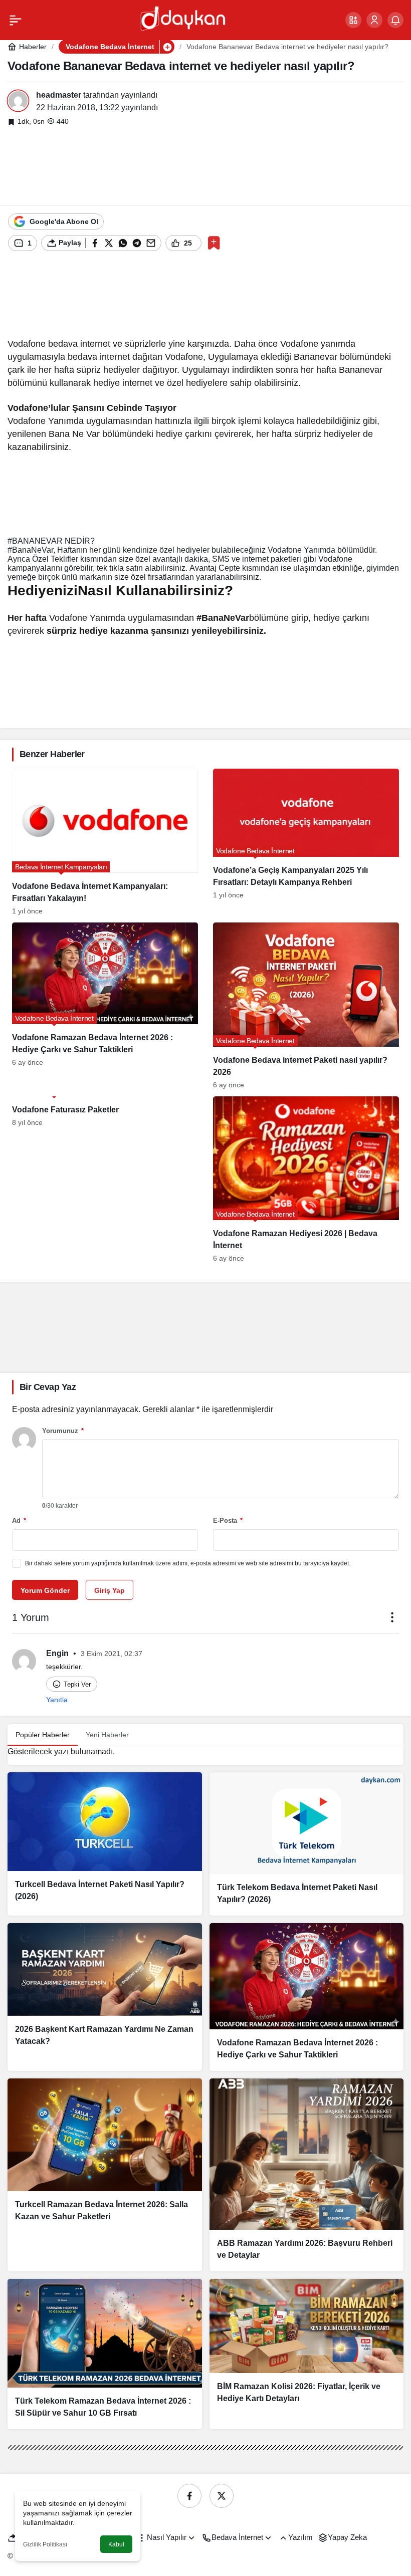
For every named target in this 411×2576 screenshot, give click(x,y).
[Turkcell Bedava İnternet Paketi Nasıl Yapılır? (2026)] (105, 1844)
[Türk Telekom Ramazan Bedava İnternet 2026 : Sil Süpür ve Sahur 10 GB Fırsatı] (105, 2354)
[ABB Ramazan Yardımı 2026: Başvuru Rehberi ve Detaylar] (307, 2175)
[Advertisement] (205, 166)
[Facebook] (189, 2496)
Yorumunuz (63, 1431)
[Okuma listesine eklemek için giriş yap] (214, 243)
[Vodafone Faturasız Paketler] (105, 1179)
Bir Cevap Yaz (48, 1387)
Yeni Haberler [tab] (107, 1735)
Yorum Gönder (45, 1590)
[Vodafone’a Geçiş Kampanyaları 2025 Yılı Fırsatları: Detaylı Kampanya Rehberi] (306, 842)
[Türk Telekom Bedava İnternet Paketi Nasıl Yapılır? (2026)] (307, 1844)
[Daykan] (182, 19)
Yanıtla (57, 1700)
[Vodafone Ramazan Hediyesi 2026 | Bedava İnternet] (306, 1179)
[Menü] (16, 20)
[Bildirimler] (395, 20)
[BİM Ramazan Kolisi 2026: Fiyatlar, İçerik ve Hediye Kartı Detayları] (307, 2354)
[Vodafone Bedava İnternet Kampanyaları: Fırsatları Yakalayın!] (105, 842)
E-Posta (228, 1520)
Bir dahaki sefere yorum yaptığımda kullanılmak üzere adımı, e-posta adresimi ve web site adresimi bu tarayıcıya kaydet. (188, 1563)
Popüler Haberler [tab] (43, 1735)
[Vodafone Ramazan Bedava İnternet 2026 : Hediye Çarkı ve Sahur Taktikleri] (105, 1005)
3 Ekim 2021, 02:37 (112, 1654)
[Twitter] (222, 2496)
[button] (353, 20)
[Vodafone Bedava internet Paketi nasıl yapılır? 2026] (306, 1005)
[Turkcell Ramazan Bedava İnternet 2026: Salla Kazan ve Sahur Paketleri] (105, 2175)
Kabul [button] (116, 2544)
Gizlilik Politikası (45, 2544)
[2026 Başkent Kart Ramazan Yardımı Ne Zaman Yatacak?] (105, 1997)
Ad (19, 1520)
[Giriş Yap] (374, 20)
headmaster (59, 95)
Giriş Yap (110, 1590)
